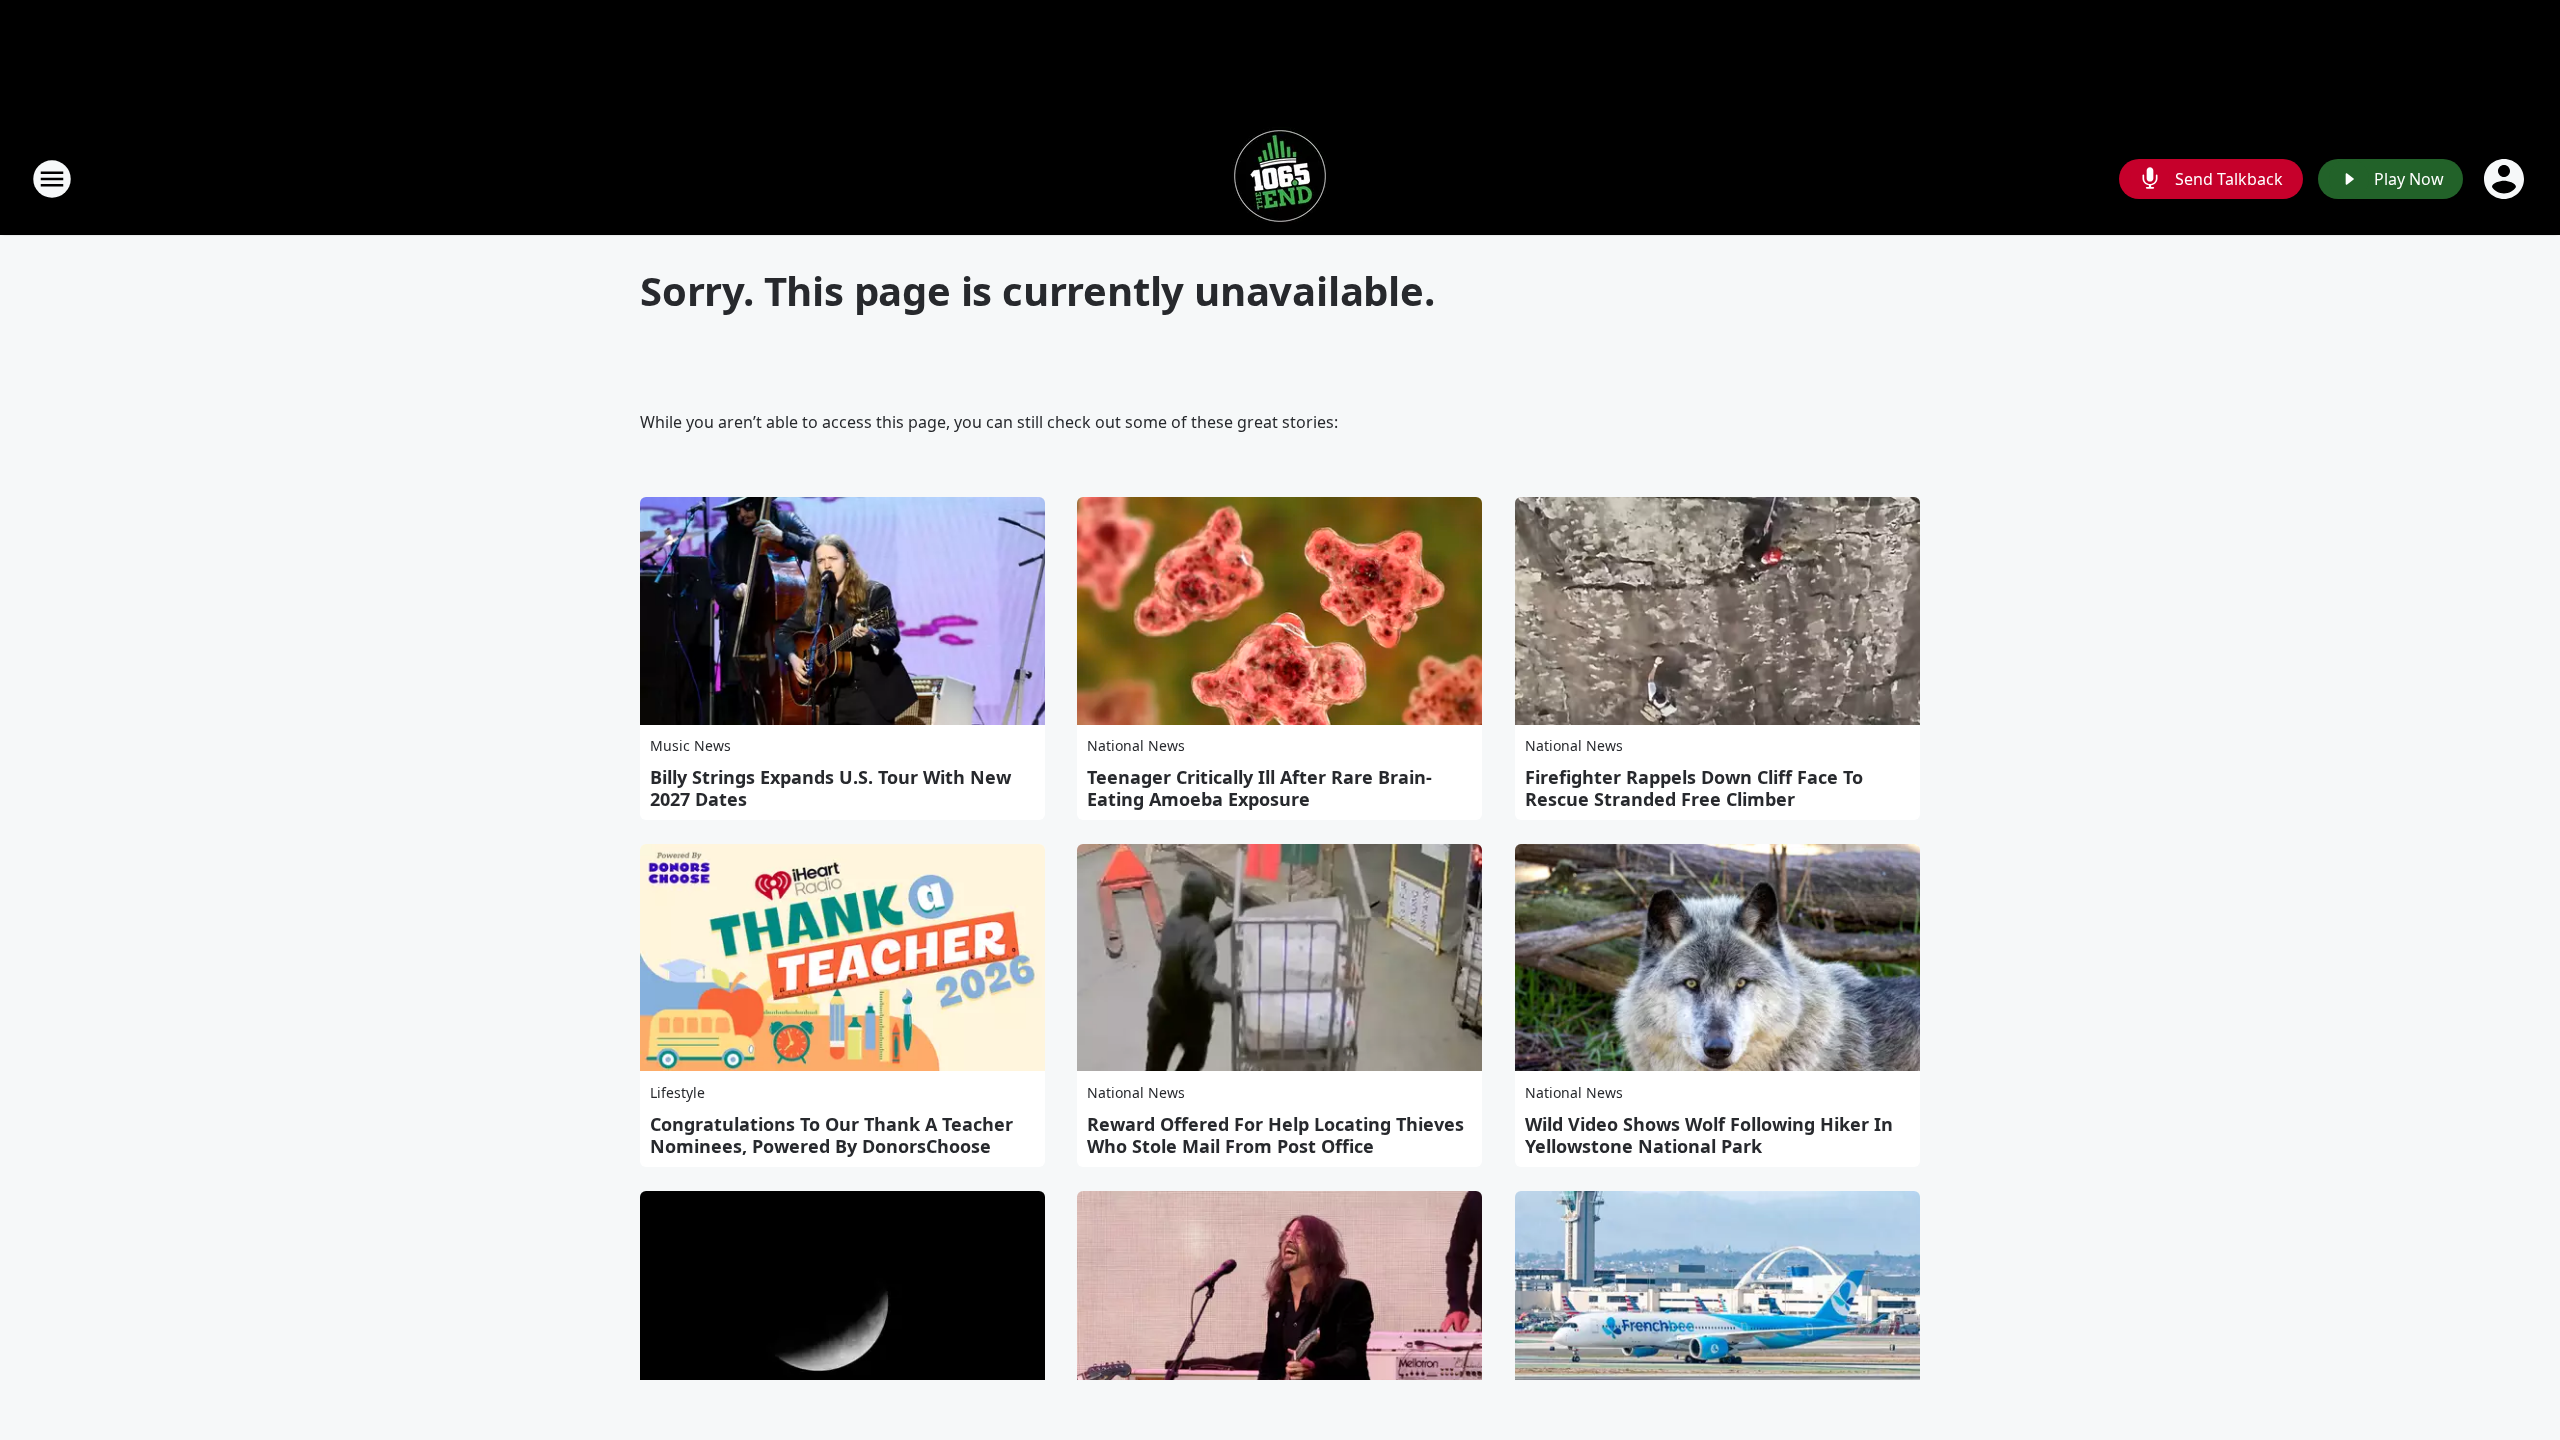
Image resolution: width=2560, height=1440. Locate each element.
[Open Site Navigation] (52, 179)
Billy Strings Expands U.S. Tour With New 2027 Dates (830, 788)
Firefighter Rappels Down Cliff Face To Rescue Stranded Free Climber (1694, 788)
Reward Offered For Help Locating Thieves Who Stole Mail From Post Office (1275, 1135)
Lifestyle (677, 1092)
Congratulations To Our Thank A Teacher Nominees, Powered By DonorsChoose (831, 1135)
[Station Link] (1280, 178)
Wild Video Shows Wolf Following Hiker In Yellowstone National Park (1709, 1135)
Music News (690, 745)
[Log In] (2506, 179)
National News (1136, 745)
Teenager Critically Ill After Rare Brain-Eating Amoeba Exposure (1259, 788)
